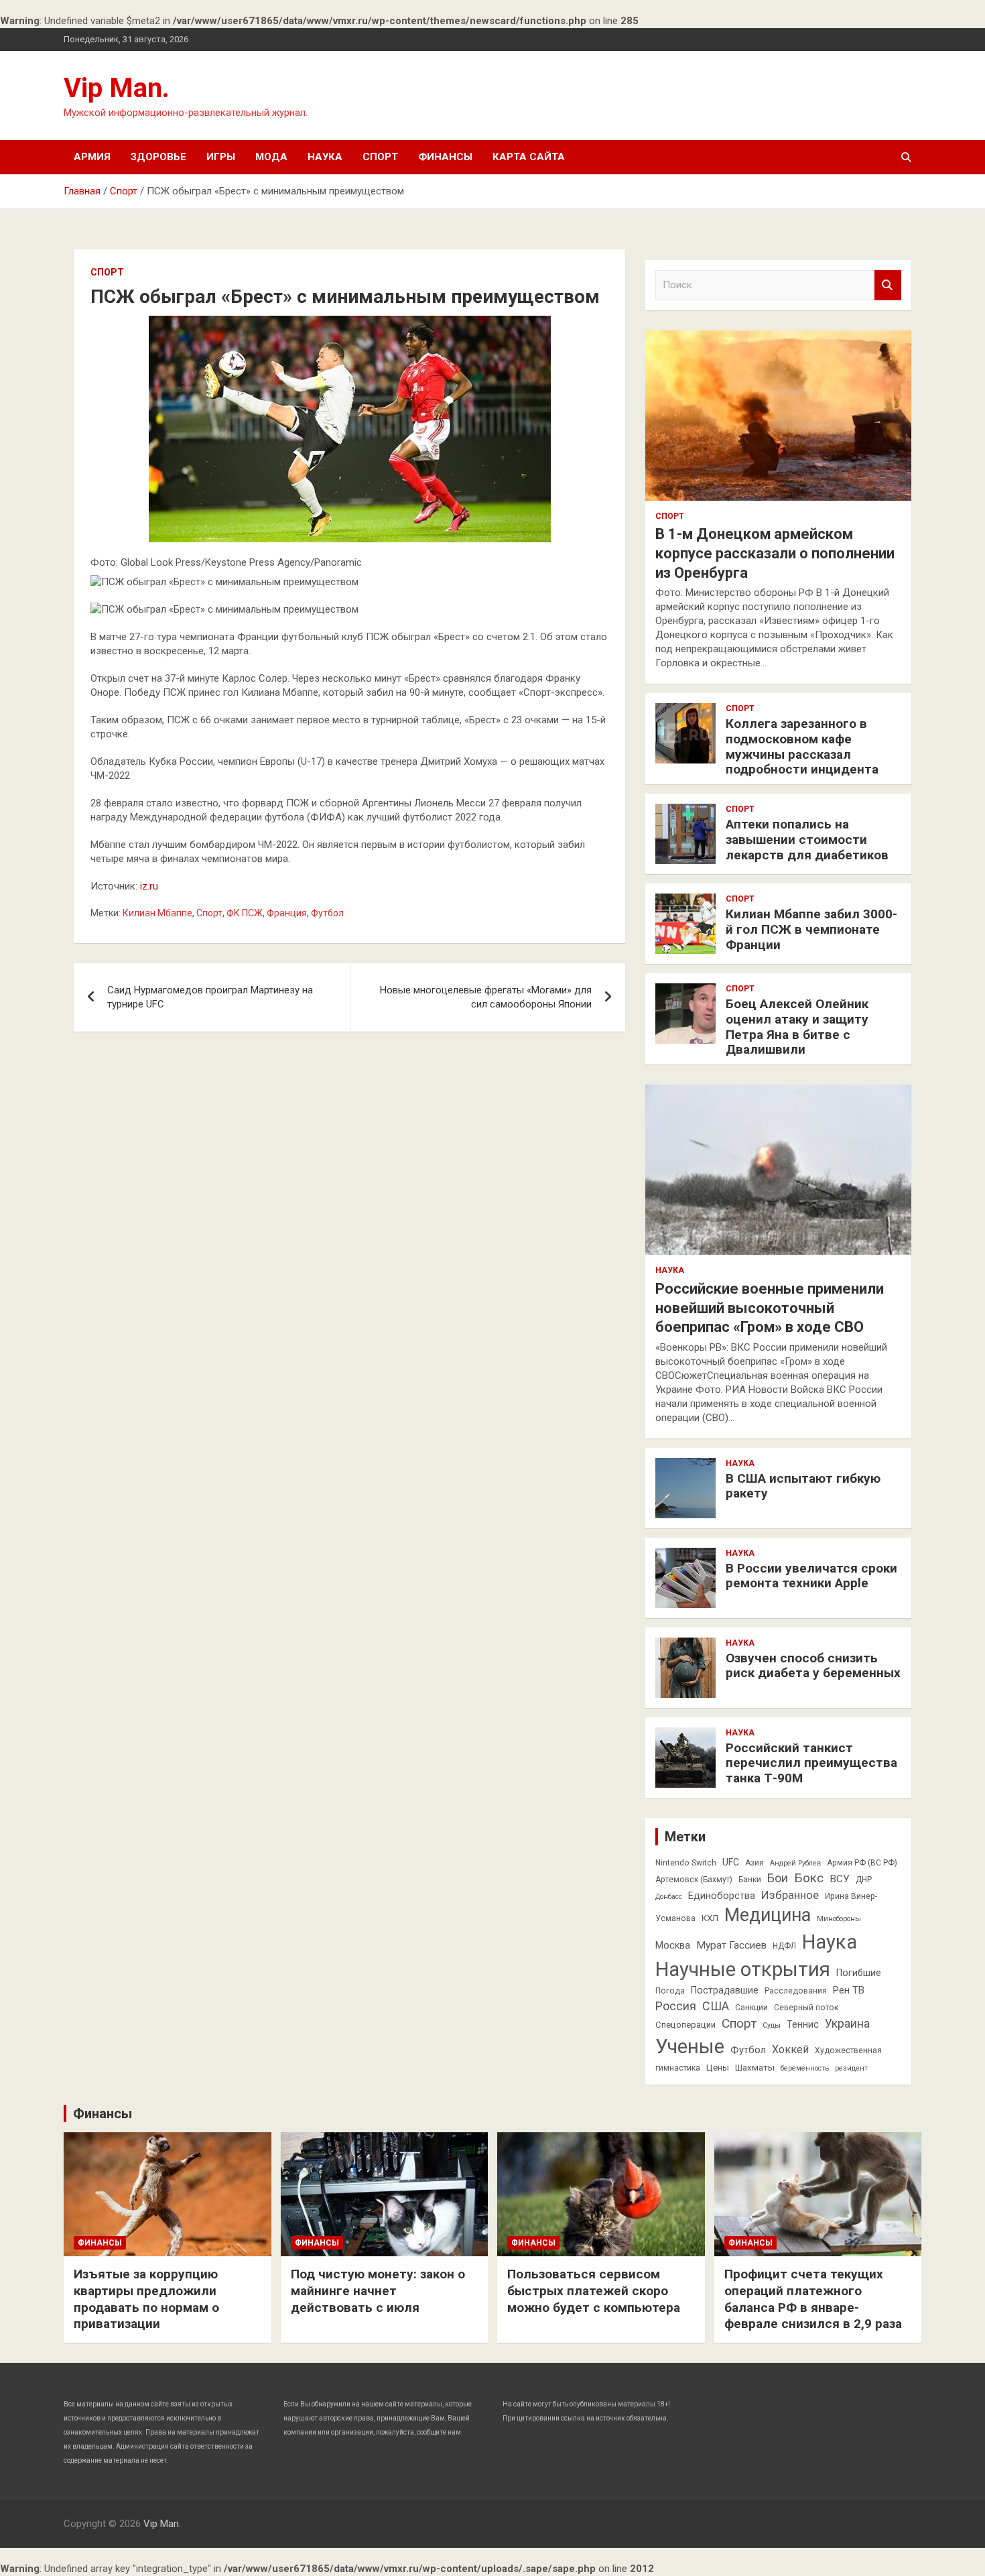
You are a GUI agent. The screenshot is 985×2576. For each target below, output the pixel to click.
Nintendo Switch (686, 1863)
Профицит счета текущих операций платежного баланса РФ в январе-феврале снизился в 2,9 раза (813, 2299)
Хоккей (790, 2049)
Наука (325, 157)
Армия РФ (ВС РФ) (862, 1863)
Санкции (751, 2008)
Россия (676, 2006)
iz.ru (149, 886)
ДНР (864, 1880)
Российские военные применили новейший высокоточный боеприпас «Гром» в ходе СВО (770, 1308)
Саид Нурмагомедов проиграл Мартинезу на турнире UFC (210, 997)
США (716, 2006)
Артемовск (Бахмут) (694, 1880)
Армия (92, 157)
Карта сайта (529, 157)
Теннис (803, 2024)
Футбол (327, 913)
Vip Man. (117, 88)
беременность (805, 2068)
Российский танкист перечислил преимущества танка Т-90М (811, 1763)
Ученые (690, 2046)
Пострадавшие (725, 1990)
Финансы (445, 157)
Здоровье (158, 157)
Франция (287, 913)
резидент (851, 2068)
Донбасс (669, 1897)
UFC (731, 1862)
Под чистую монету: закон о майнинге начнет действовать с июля (378, 2290)
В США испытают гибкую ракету (803, 1486)
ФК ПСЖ (245, 913)
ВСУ (840, 1879)
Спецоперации (685, 2025)
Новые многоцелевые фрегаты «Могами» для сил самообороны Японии (486, 997)
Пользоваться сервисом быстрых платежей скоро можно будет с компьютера (594, 2290)
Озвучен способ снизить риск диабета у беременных (813, 1666)
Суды (772, 2025)
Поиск (888, 285)
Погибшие (859, 1973)
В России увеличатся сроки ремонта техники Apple (811, 1576)
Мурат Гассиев (731, 1945)
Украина (847, 2024)
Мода (271, 157)
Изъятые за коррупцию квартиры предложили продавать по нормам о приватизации (146, 2299)
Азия (754, 1863)
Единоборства (722, 1896)
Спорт (380, 157)
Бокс (809, 1878)
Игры (221, 157)
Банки (750, 1880)
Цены (718, 2068)
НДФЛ (784, 1946)
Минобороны (839, 1919)
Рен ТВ (849, 1990)
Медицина (768, 1915)
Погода (670, 1991)
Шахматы (755, 2068)
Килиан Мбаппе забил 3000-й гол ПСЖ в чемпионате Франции (811, 929)
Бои (778, 1878)
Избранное (790, 1895)
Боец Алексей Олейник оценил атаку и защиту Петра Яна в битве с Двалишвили (797, 1027)
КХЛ (710, 1918)
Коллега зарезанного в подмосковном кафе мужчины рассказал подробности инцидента (802, 746)
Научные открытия (743, 1969)
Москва (673, 1945)
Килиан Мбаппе (157, 913)
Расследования (796, 1991)
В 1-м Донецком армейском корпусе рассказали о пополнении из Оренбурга (775, 553)
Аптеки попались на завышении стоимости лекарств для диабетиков (807, 840)
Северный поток (806, 2008)
